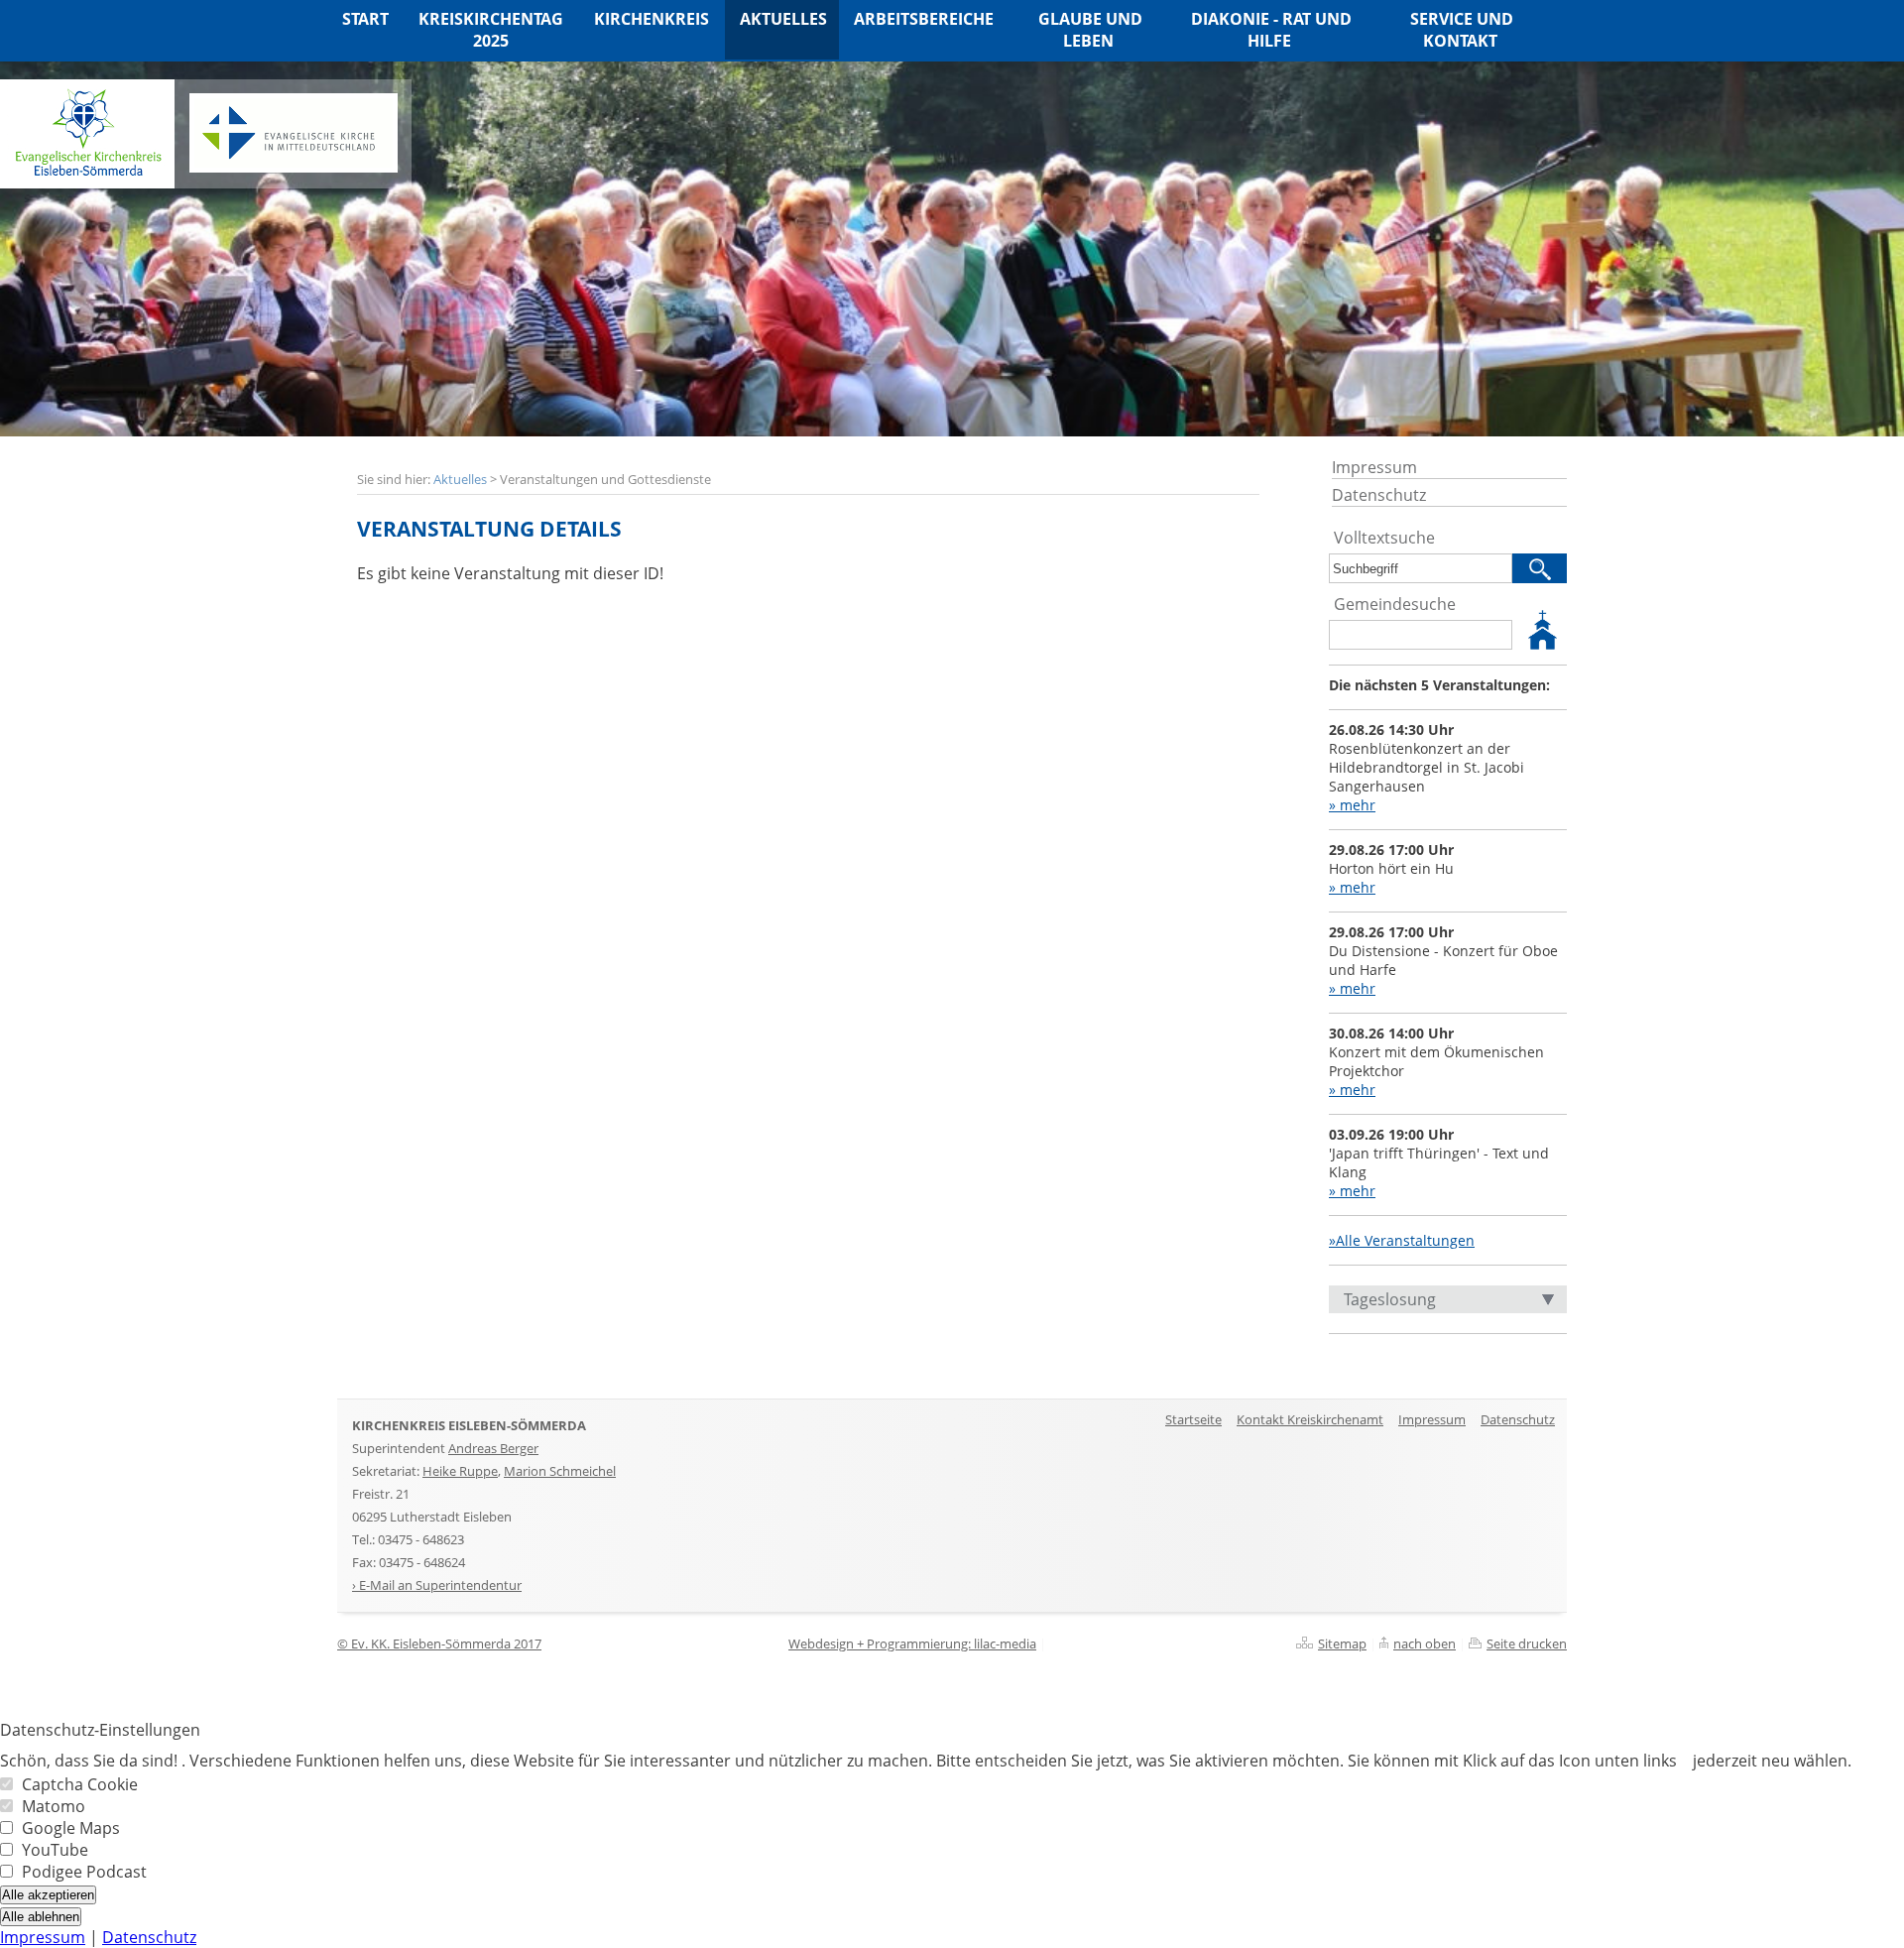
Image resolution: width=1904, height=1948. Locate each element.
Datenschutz (1379, 495)
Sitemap (1342, 1644)
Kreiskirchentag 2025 (491, 30)
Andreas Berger (493, 1448)
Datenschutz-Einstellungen (100, 1730)
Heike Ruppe (460, 1471)
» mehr (1352, 805)
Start (365, 19)
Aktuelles (460, 479)
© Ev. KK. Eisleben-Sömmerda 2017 (439, 1644)
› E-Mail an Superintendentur (437, 1585)
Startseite (1193, 1419)
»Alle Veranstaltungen (1402, 1240)
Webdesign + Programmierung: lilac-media (912, 1644)
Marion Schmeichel (560, 1471)
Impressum (1374, 467)
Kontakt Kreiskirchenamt (1310, 1419)
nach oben (1425, 1644)
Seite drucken (1527, 1644)
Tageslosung (1390, 1299)
